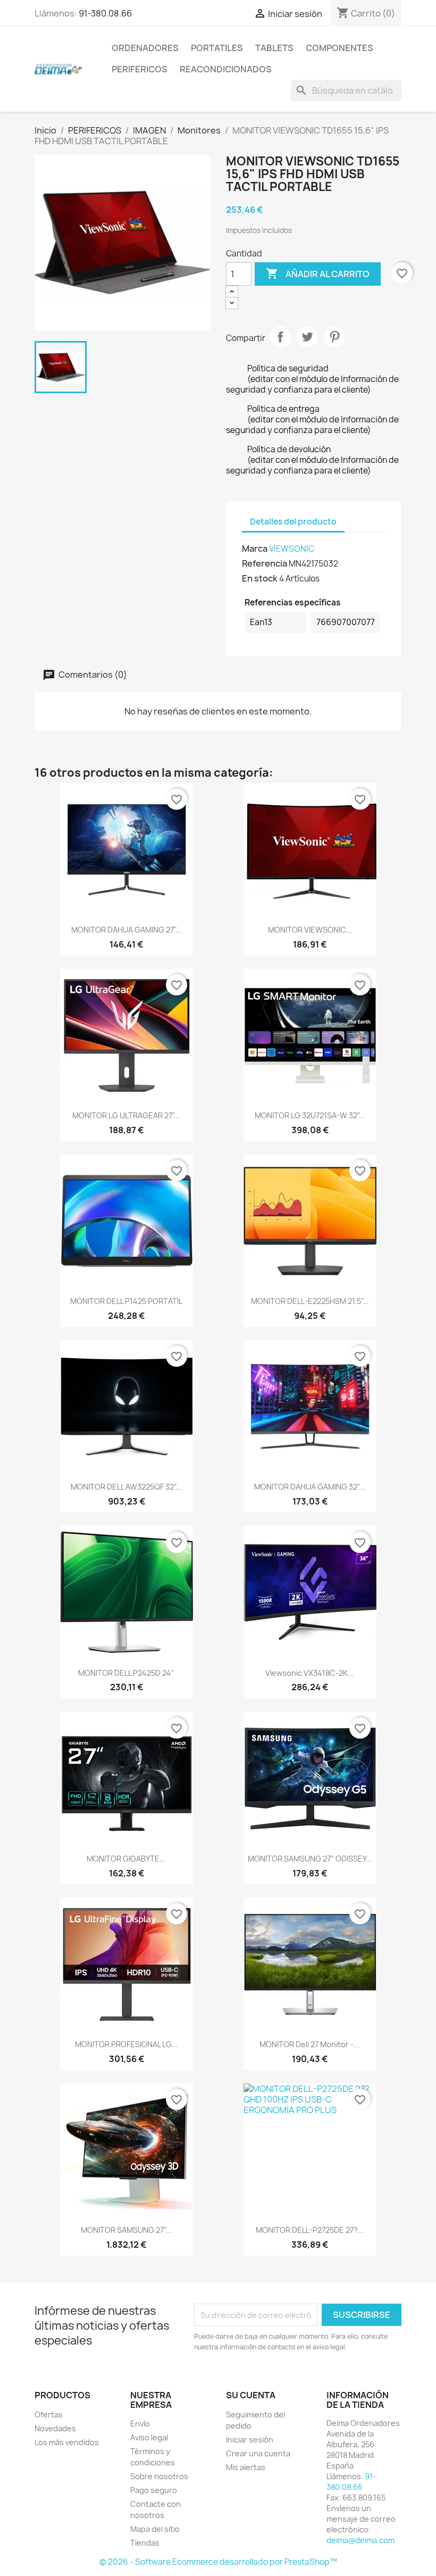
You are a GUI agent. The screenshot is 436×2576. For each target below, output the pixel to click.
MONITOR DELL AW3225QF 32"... (126, 1487)
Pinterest (334, 337)
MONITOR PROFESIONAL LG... (126, 2044)
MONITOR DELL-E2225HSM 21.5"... (310, 1301)
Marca (255, 549)
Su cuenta (251, 2395)
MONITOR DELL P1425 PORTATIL (126, 1301)
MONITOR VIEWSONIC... (310, 930)
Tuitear (307, 337)
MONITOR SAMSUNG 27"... (126, 2230)
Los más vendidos (67, 2442)
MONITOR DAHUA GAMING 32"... (310, 1487)
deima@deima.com (360, 2540)
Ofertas (49, 2415)
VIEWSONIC (292, 549)
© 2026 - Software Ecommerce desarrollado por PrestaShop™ (218, 2562)
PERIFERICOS (140, 69)
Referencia (265, 563)
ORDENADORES (145, 48)
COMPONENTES (339, 48)
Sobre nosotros (159, 2476)
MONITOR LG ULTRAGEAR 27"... (126, 1115)
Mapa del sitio (155, 2529)
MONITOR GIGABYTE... (126, 1859)
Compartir (280, 337)
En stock (260, 578)
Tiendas (145, 2543)
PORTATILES (217, 48)
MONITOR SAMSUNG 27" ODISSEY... (310, 1859)
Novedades (55, 2428)
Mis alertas (246, 2467)
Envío (140, 2424)
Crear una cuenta (258, 2453)
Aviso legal (149, 2437)
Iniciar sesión (250, 2440)
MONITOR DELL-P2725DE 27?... (310, 2230)
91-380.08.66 (105, 13)
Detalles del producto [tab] (293, 522)
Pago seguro (154, 2490)
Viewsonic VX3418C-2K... (310, 1673)
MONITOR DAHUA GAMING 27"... (127, 930)
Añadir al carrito (318, 273)
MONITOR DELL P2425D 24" (126, 1673)
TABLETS (274, 48)
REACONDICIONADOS (226, 69)
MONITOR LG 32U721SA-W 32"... (310, 1115)
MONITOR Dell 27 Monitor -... (310, 2044)
